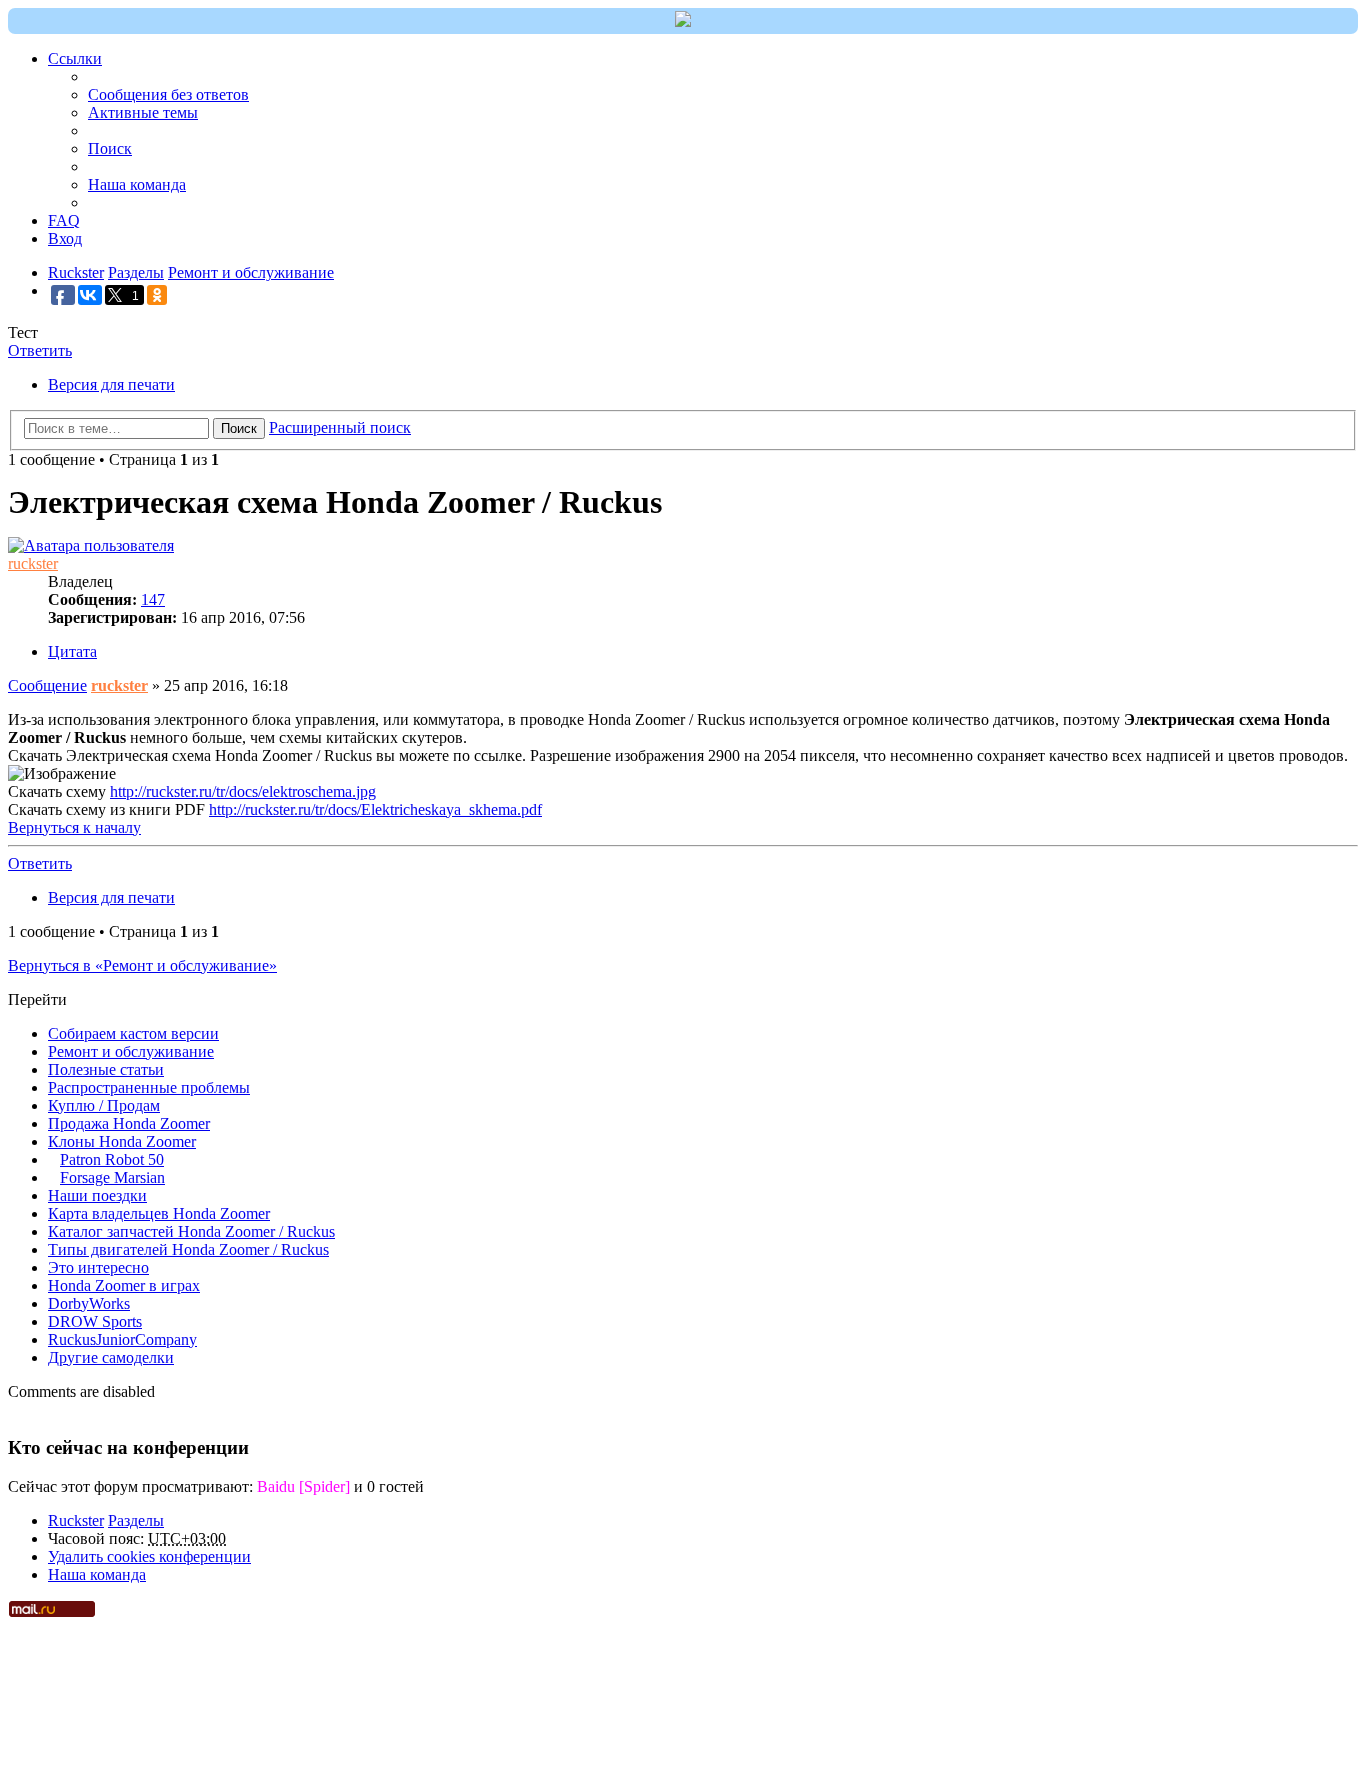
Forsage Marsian (112, 1177)
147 (153, 599)
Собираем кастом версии (133, 1033)
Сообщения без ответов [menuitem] (168, 94)
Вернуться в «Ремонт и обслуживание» (142, 965)
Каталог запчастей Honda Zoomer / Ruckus (191, 1231)
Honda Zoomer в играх (124, 1285)
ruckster (33, 563)
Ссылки (75, 58)
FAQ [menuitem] (64, 220)
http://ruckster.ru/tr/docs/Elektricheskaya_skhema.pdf (375, 809)
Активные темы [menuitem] (143, 112)
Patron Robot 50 (112, 1159)
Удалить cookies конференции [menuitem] (149, 1556)
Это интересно (98, 1267)
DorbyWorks (89, 1303)
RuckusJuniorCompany (122, 1339)
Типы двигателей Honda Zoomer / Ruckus (188, 1249)
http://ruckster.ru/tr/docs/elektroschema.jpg (243, 791)
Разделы (136, 1520)
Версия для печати (111, 384)
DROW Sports (95, 1321)
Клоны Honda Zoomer (122, 1141)
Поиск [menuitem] (110, 148)
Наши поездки (97, 1195)
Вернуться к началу (74, 827)
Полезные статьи (106, 1069)
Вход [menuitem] (65, 238)
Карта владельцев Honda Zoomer (159, 1213)
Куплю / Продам (104, 1105)
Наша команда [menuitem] (137, 184)
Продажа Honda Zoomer (129, 1123)
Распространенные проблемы (149, 1087)
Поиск (239, 428)
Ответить (40, 350)
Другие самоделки (111, 1357)
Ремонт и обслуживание (131, 1051)
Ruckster (76, 1520)
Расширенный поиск (340, 427)
